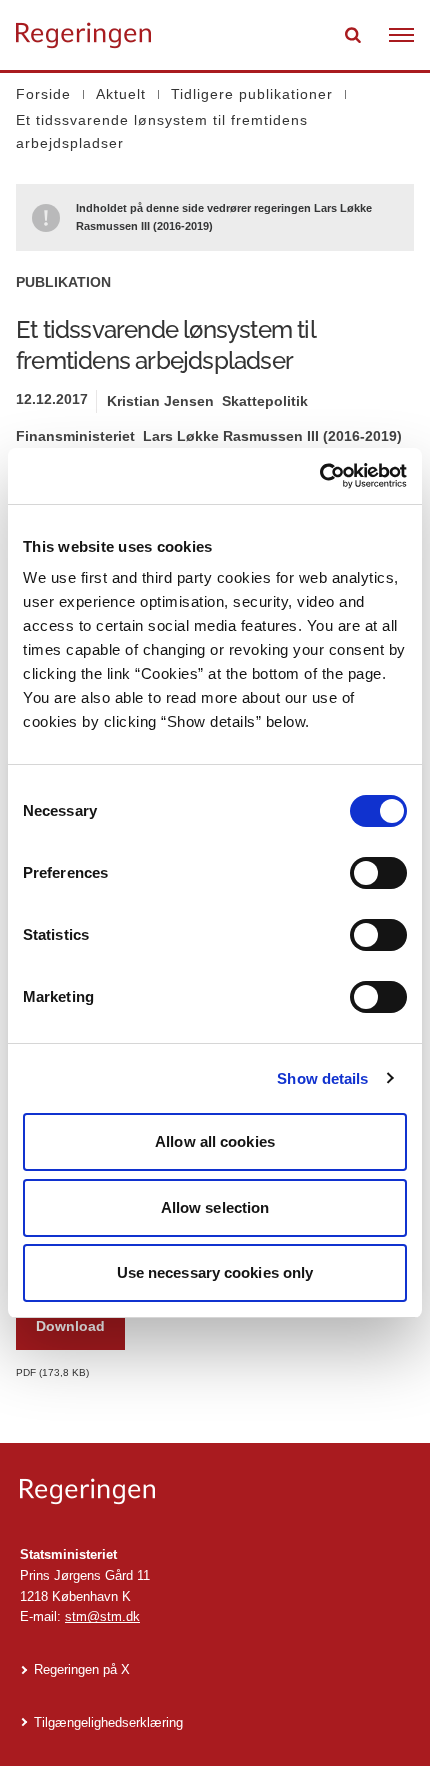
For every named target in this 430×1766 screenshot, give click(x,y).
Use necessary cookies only (215, 1272)
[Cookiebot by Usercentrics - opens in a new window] (319, 476)
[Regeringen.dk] (215, 1491)
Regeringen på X (82, 1669)
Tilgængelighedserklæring (108, 1722)
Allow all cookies (215, 1141)
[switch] (378, 873)
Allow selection (215, 1207)
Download (70, 1326)
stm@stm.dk (102, 1616)
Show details (322, 1078)
